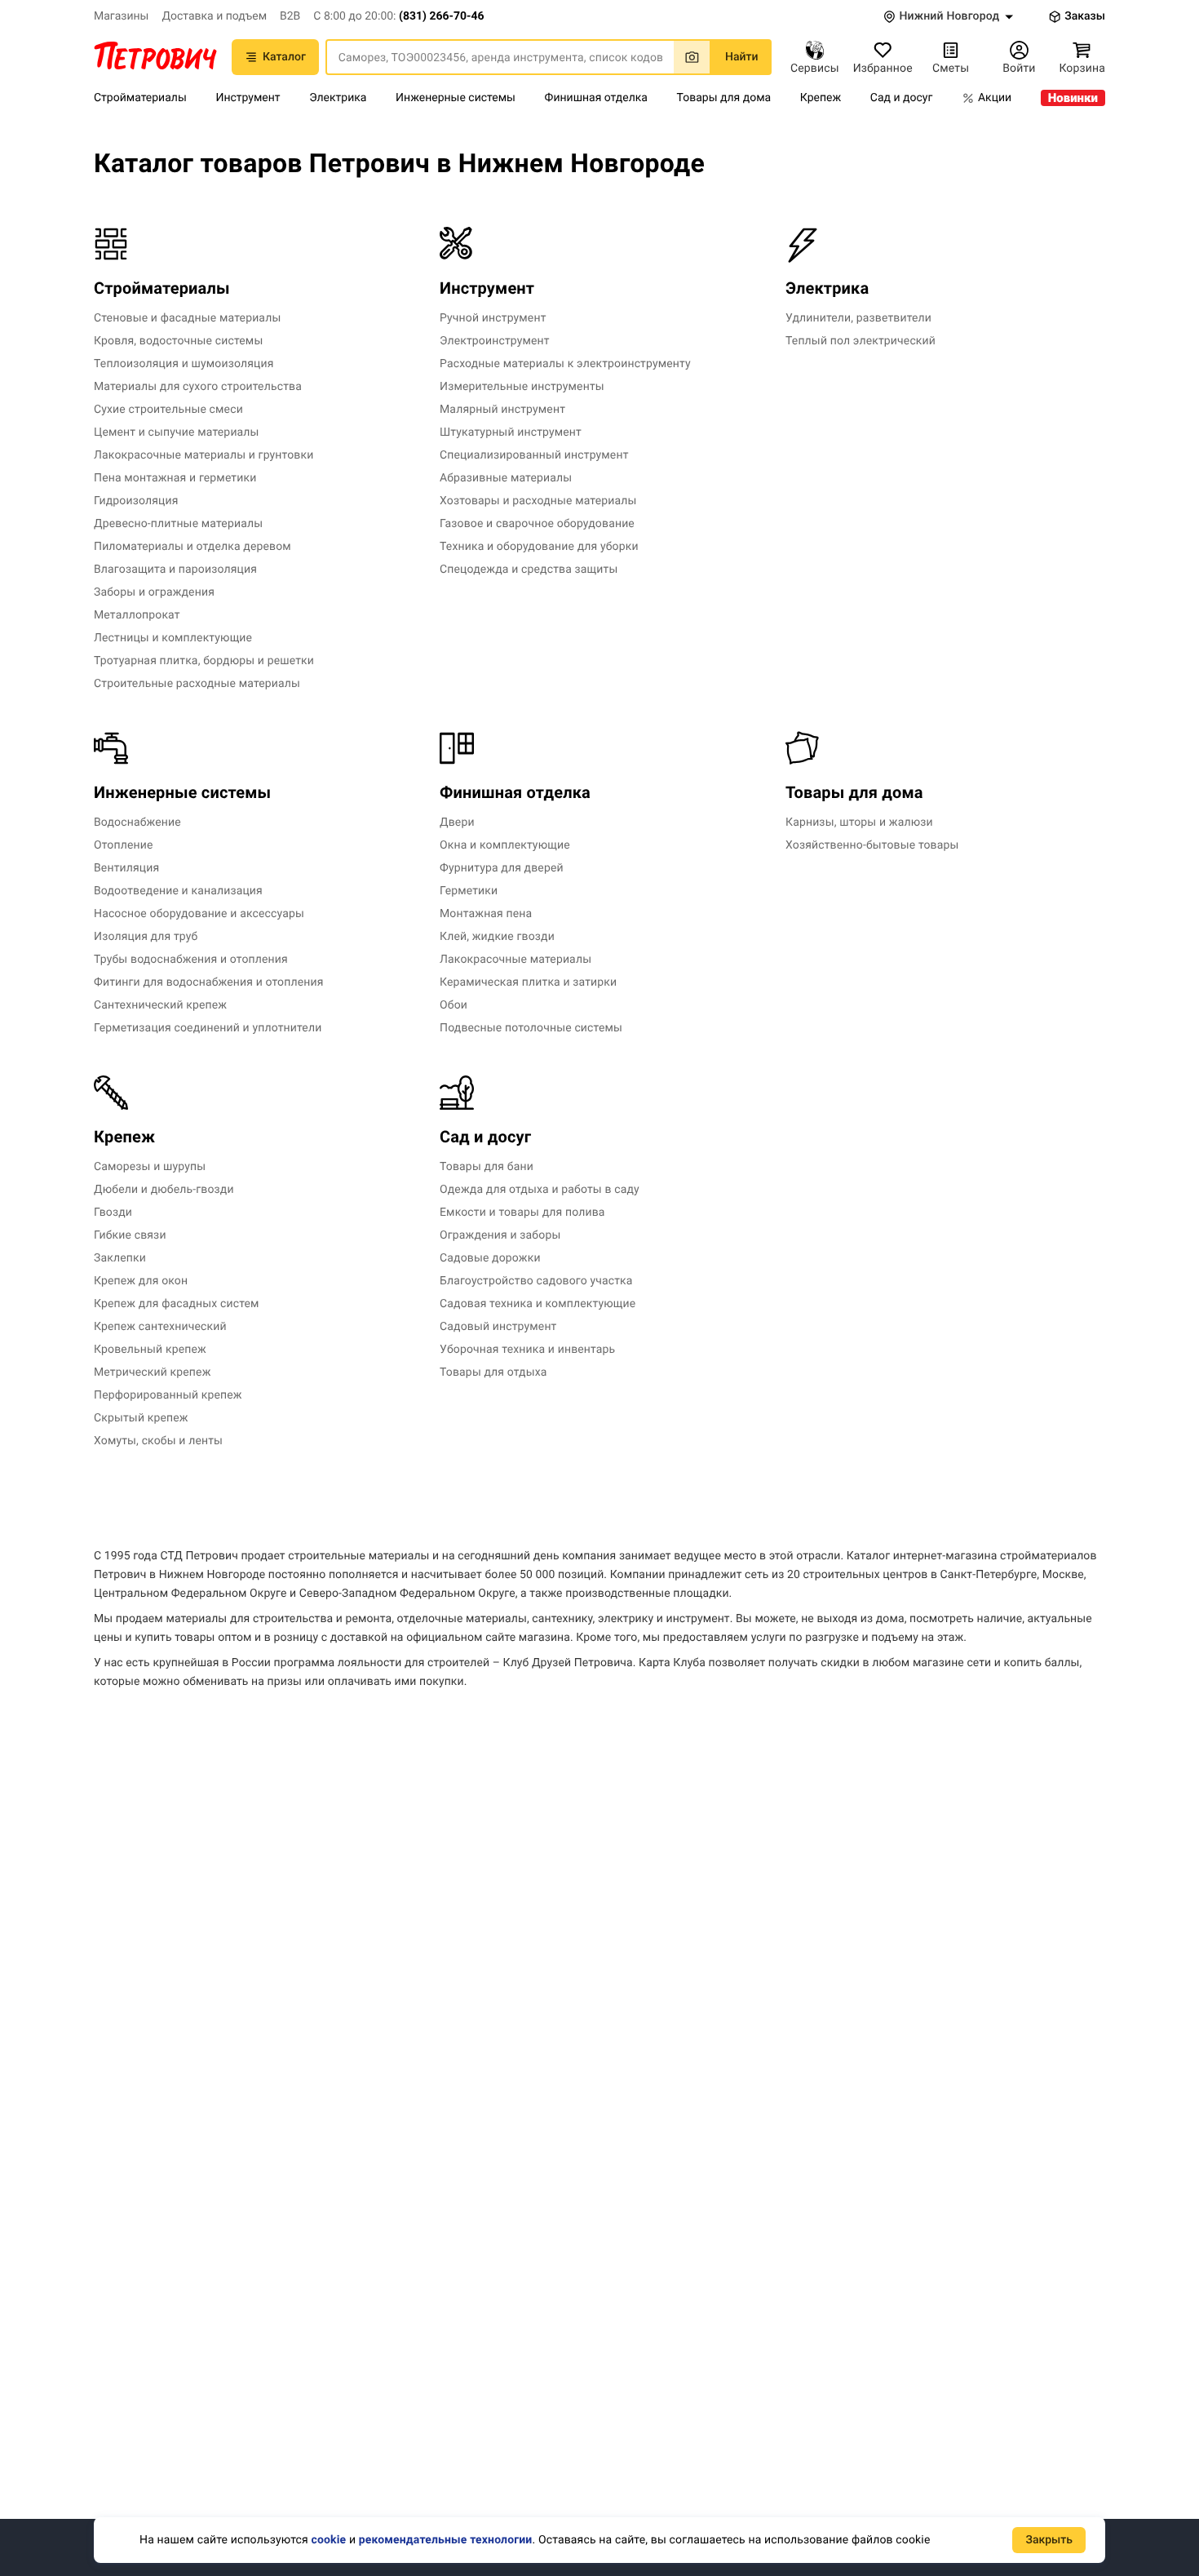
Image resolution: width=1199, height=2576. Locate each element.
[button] (398, 16)
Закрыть (1049, 2540)
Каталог (284, 57)
